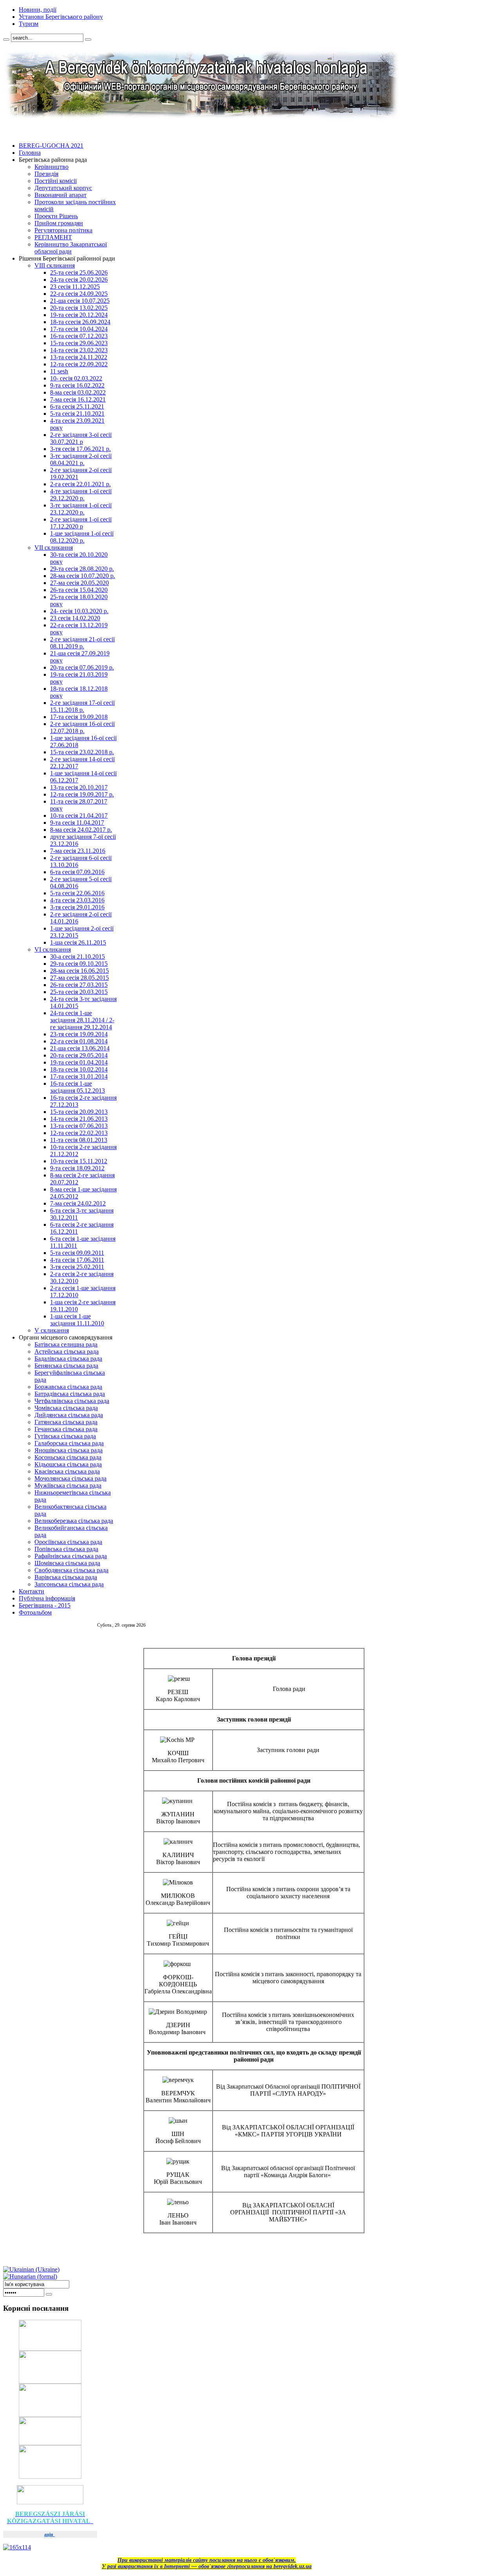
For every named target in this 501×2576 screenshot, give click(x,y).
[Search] (6, 40)
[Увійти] (49, 2294)
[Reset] (88, 40)
